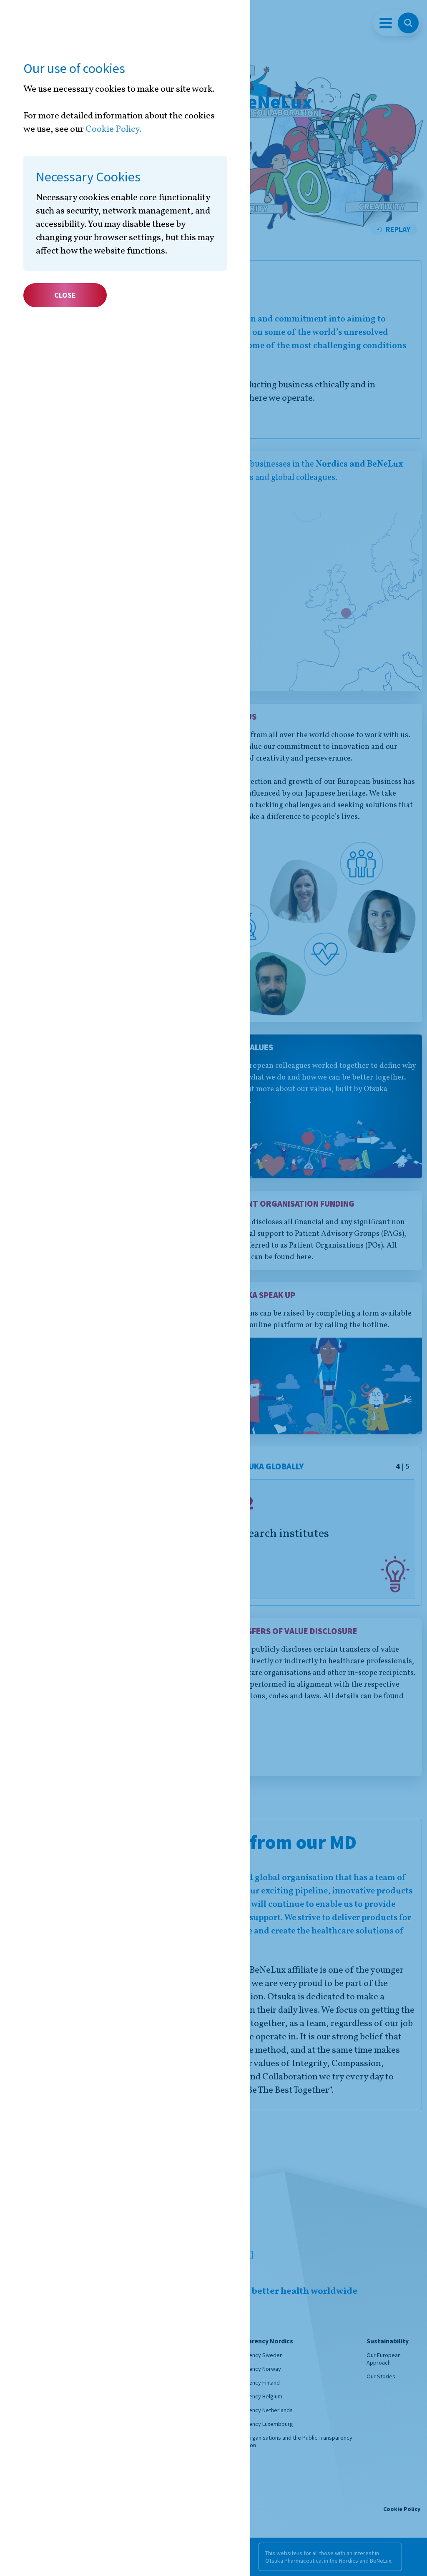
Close (65, 295)
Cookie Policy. (113, 129)
